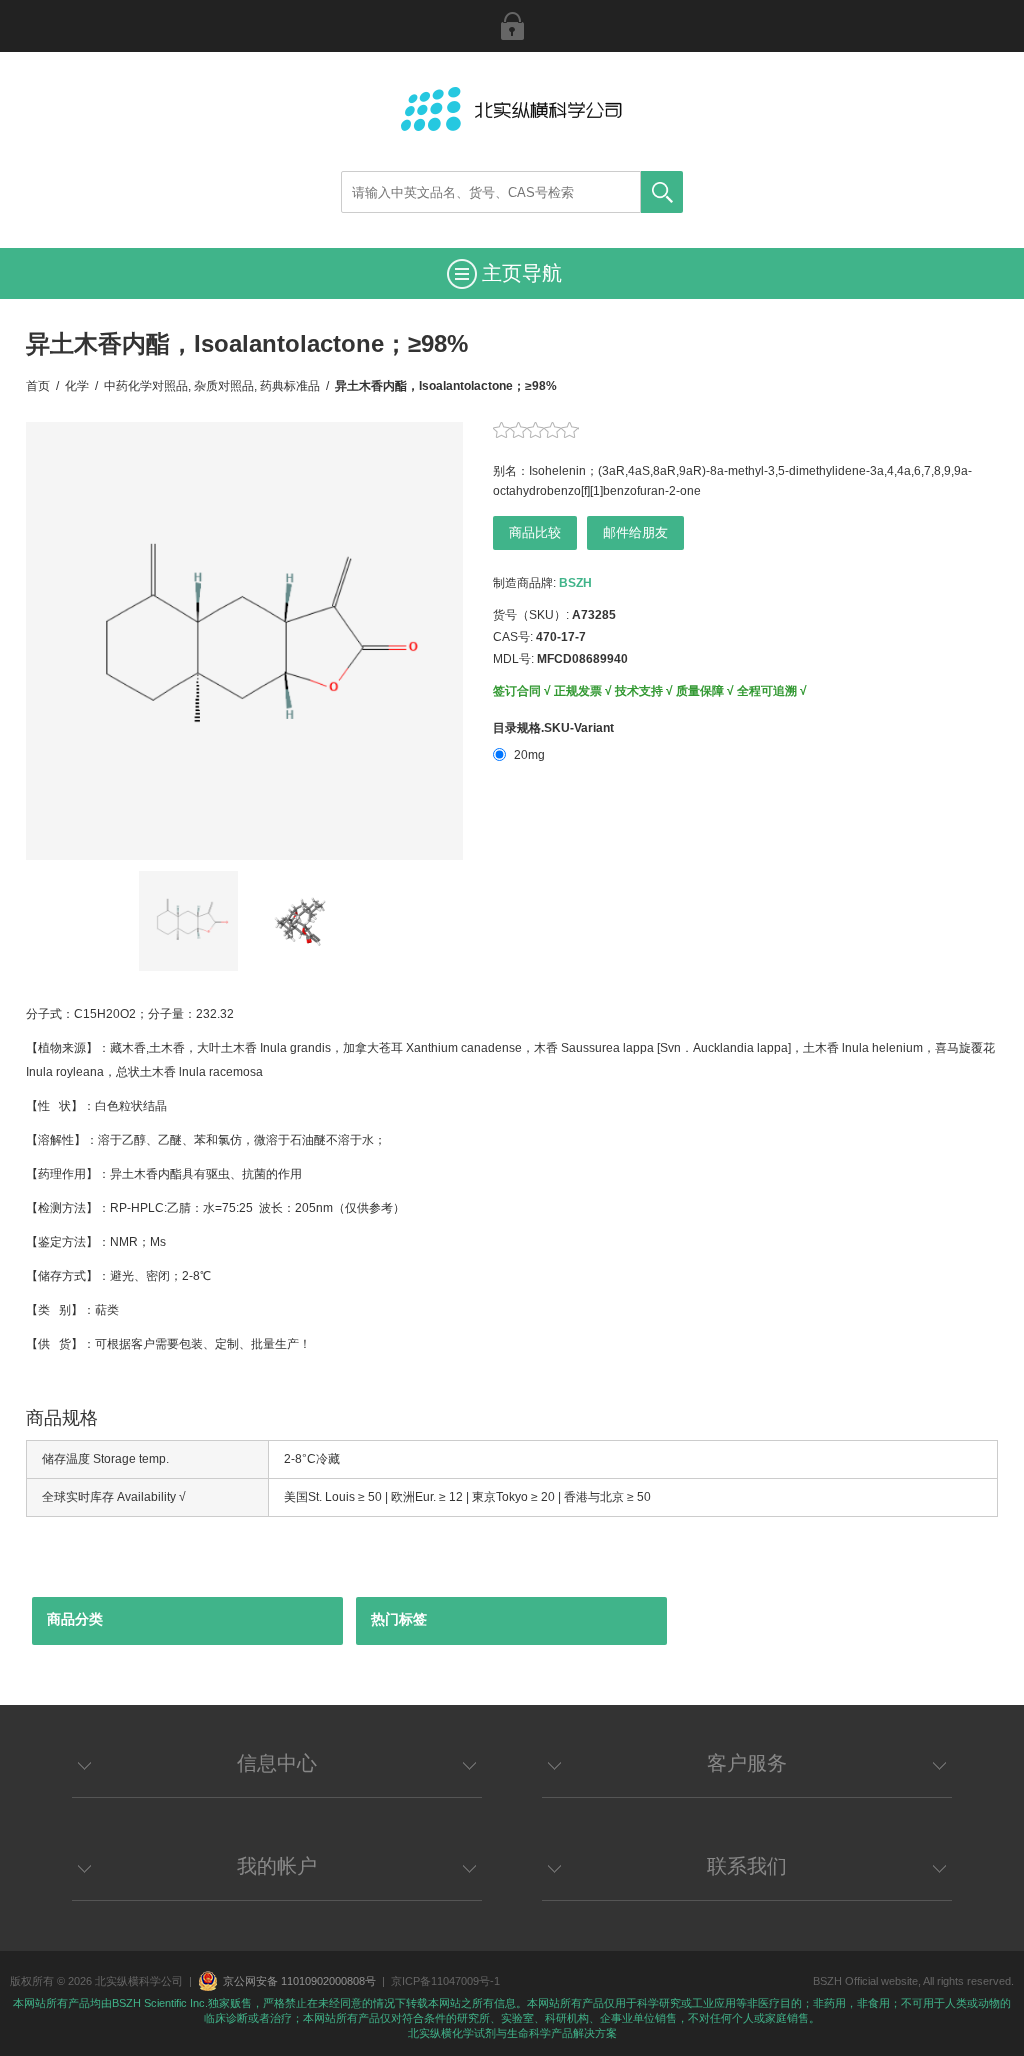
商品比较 (535, 532)
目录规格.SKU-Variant (553, 728)
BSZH (575, 583)
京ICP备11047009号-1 (445, 1981)
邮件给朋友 (635, 532)
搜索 (662, 192)
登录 (512, 26)
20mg (529, 755)
